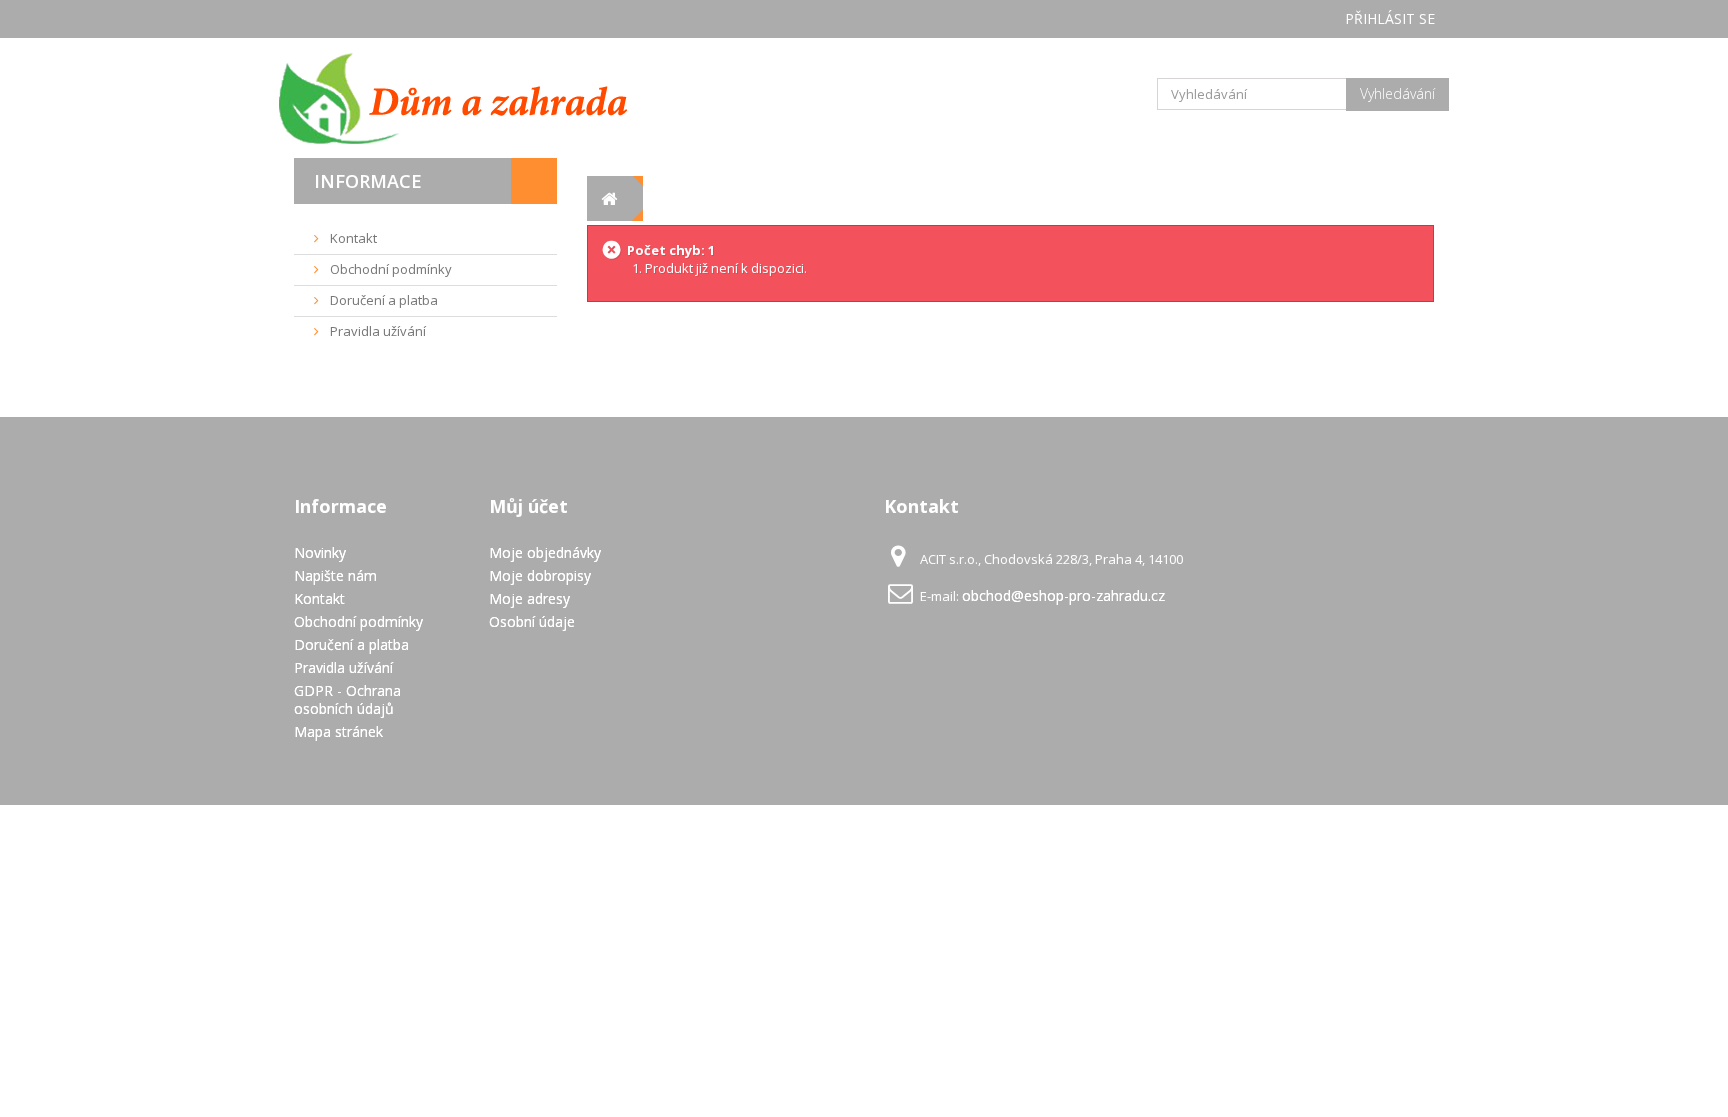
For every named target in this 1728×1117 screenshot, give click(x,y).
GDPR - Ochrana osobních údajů (347, 699)
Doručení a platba (382, 300)
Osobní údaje (532, 621)
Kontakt (352, 238)
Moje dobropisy (540, 575)
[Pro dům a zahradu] (474, 98)
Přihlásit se (1390, 18)
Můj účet (528, 506)
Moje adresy (529, 598)
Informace (368, 181)
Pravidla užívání (376, 331)
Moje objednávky (545, 552)
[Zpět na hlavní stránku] (609, 198)
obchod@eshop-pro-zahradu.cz (1063, 595)
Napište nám (335, 575)
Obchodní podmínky (389, 269)
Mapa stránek (338, 731)
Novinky (320, 552)
